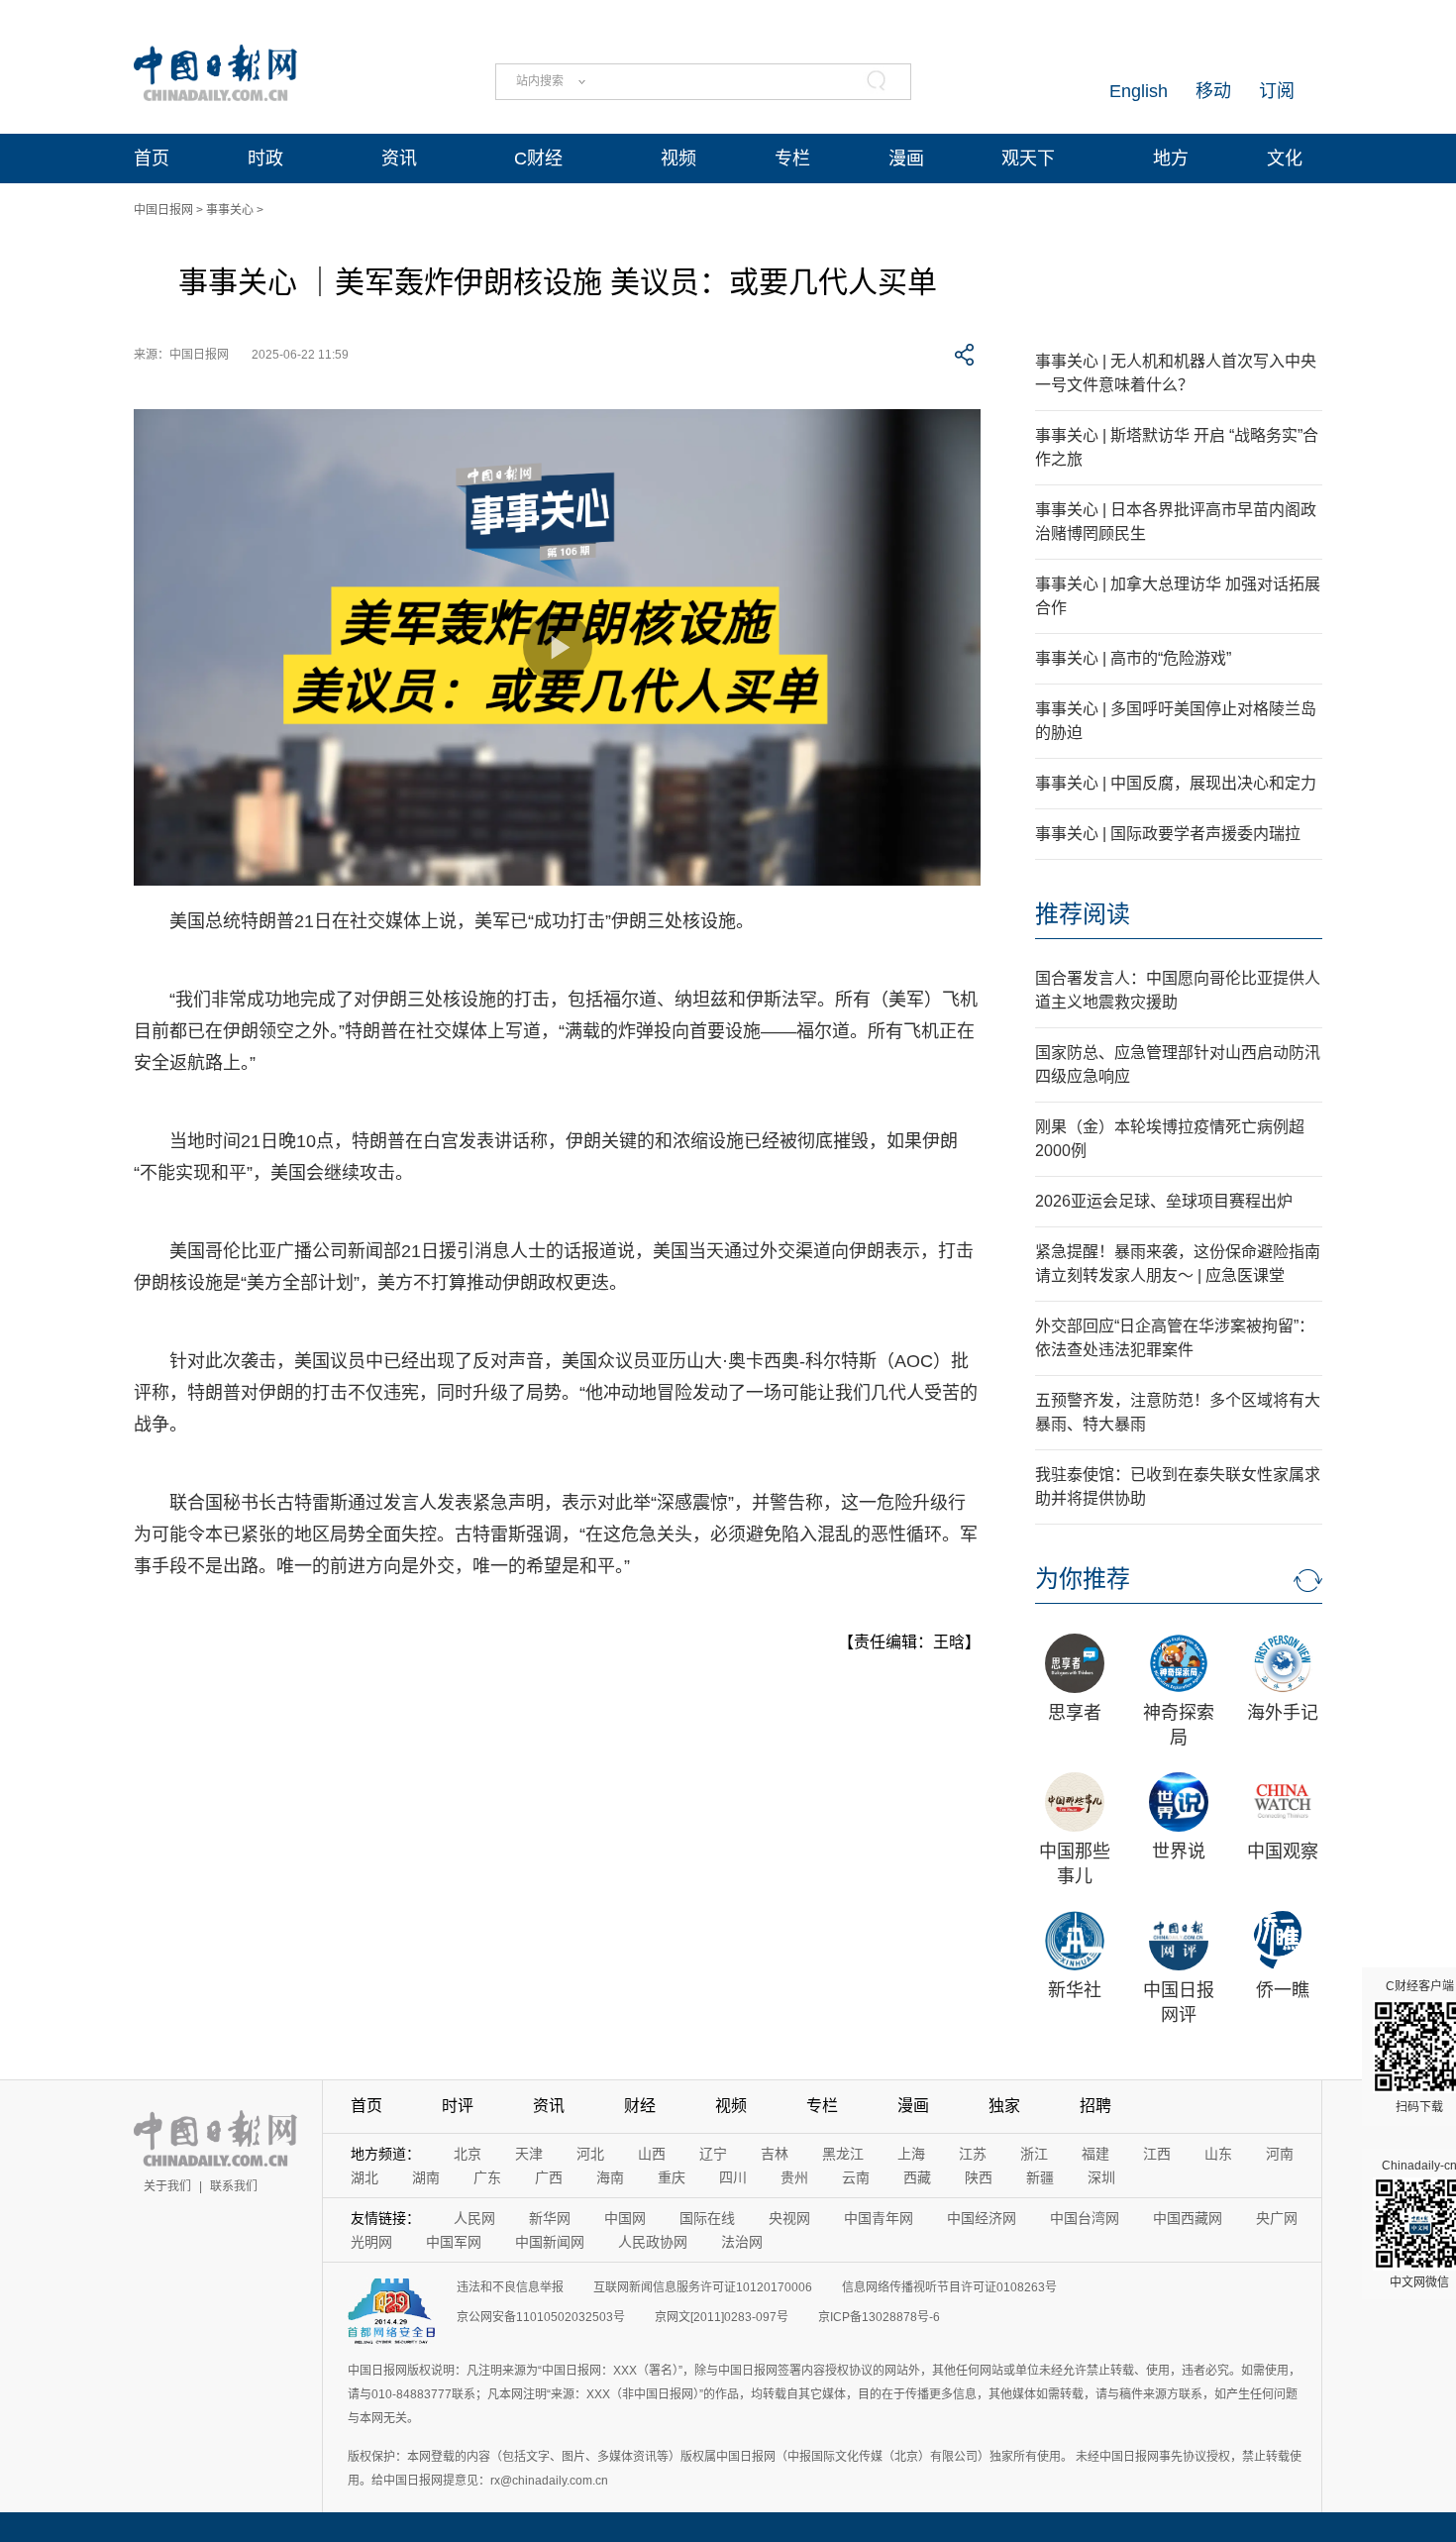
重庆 (672, 2177)
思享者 (1075, 1713)
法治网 (742, 2242)
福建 (1095, 2154)
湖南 (426, 2177)
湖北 (364, 2177)
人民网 (474, 2218)
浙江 (1034, 2154)
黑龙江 (843, 2154)
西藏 (917, 2177)
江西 (1157, 2154)
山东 (1218, 2154)
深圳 (1101, 2177)
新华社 (1075, 1990)
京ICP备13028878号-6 (879, 2317)
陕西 (979, 2177)
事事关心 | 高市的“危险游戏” (1133, 658)
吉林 (775, 2154)
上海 (911, 2154)
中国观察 (1283, 1852)
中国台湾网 (1085, 2218)
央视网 (789, 2218)
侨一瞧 (1283, 1990)
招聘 (1095, 2106)
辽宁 (713, 2154)
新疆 (1040, 2177)
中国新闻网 (550, 2242)
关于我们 (167, 2186)
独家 (1004, 2106)
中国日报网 (163, 210)
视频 (678, 159)
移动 (1213, 91)
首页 (152, 159)
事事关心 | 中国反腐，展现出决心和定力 (1176, 783)
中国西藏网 (1188, 2218)
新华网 (550, 2218)
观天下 (1028, 159)
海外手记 (1283, 1713)
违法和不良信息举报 (510, 2287)
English (1139, 91)
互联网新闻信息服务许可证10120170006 (703, 2287)
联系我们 (234, 2186)
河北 (590, 2154)
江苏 (973, 2154)
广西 (549, 2177)
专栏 (792, 159)
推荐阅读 (1083, 914)
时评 (458, 2106)
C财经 (538, 159)
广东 (487, 2177)
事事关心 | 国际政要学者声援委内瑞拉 (1168, 834)
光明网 (371, 2242)
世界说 (1179, 1852)
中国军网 (454, 2242)
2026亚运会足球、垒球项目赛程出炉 (1164, 1201)
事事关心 (230, 210)
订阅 (1277, 91)
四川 (733, 2177)
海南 (610, 2177)
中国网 (625, 2218)
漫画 (906, 159)
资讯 (399, 159)
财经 (640, 2106)
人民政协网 (653, 2242)
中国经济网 (982, 2218)
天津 (529, 2154)
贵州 (794, 2177)
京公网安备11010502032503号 (541, 2317)
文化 (1285, 159)
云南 (856, 2177)
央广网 (1277, 2218)
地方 (1171, 159)
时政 (265, 159)
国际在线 (707, 2218)
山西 (652, 2154)
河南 (1280, 2154)
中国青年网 (879, 2218)
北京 (468, 2154)
